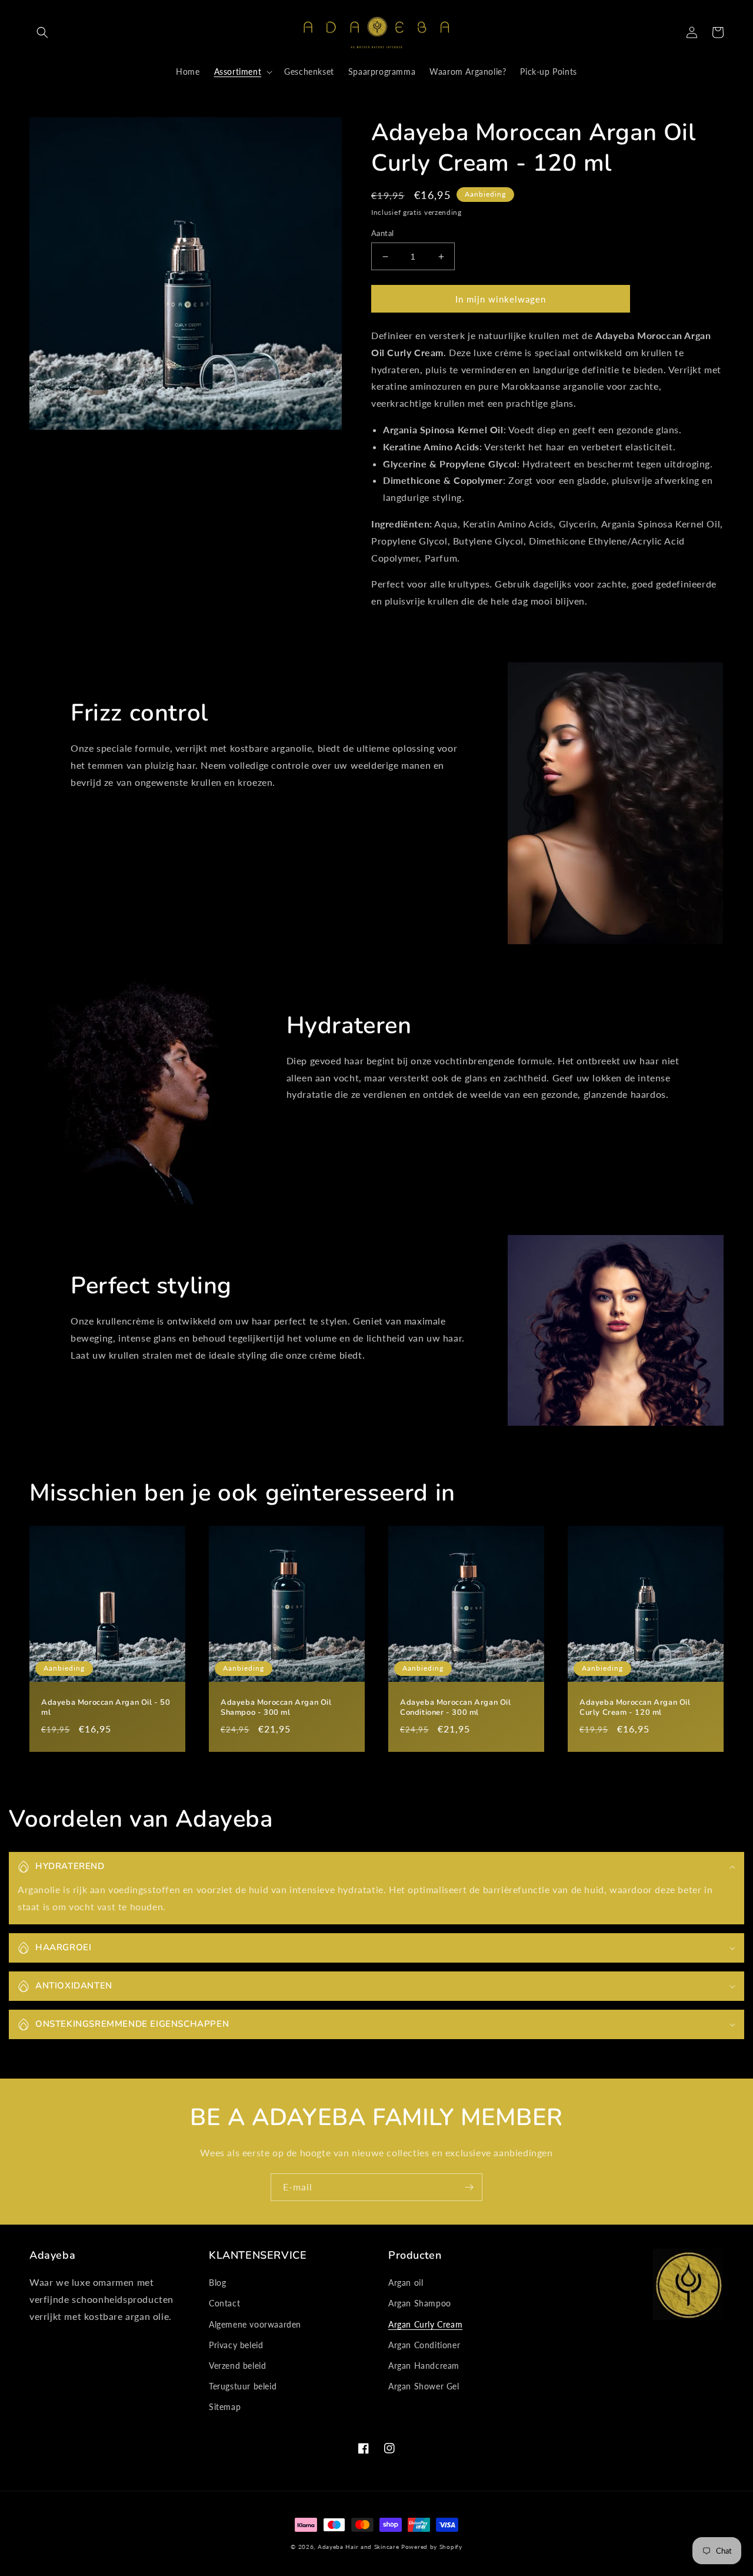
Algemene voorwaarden (255, 2324)
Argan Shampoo (420, 2303)
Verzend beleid (237, 2366)
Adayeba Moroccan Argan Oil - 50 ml (106, 1708)
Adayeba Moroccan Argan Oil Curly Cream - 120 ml (635, 1708)
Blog (217, 2283)
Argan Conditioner (424, 2345)
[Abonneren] (469, 2187)
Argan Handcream (424, 2366)
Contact (224, 2303)
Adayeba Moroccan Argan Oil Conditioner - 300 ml (456, 1708)
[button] (42, 32)
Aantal (382, 233)
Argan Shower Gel (424, 2386)
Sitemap (225, 2407)
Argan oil (406, 2283)
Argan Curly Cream (425, 2324)
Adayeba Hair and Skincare (359, 2547)
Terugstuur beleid (243, 2386)
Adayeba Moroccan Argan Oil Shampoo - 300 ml (276, 1708)
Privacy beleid (236, 2345)
